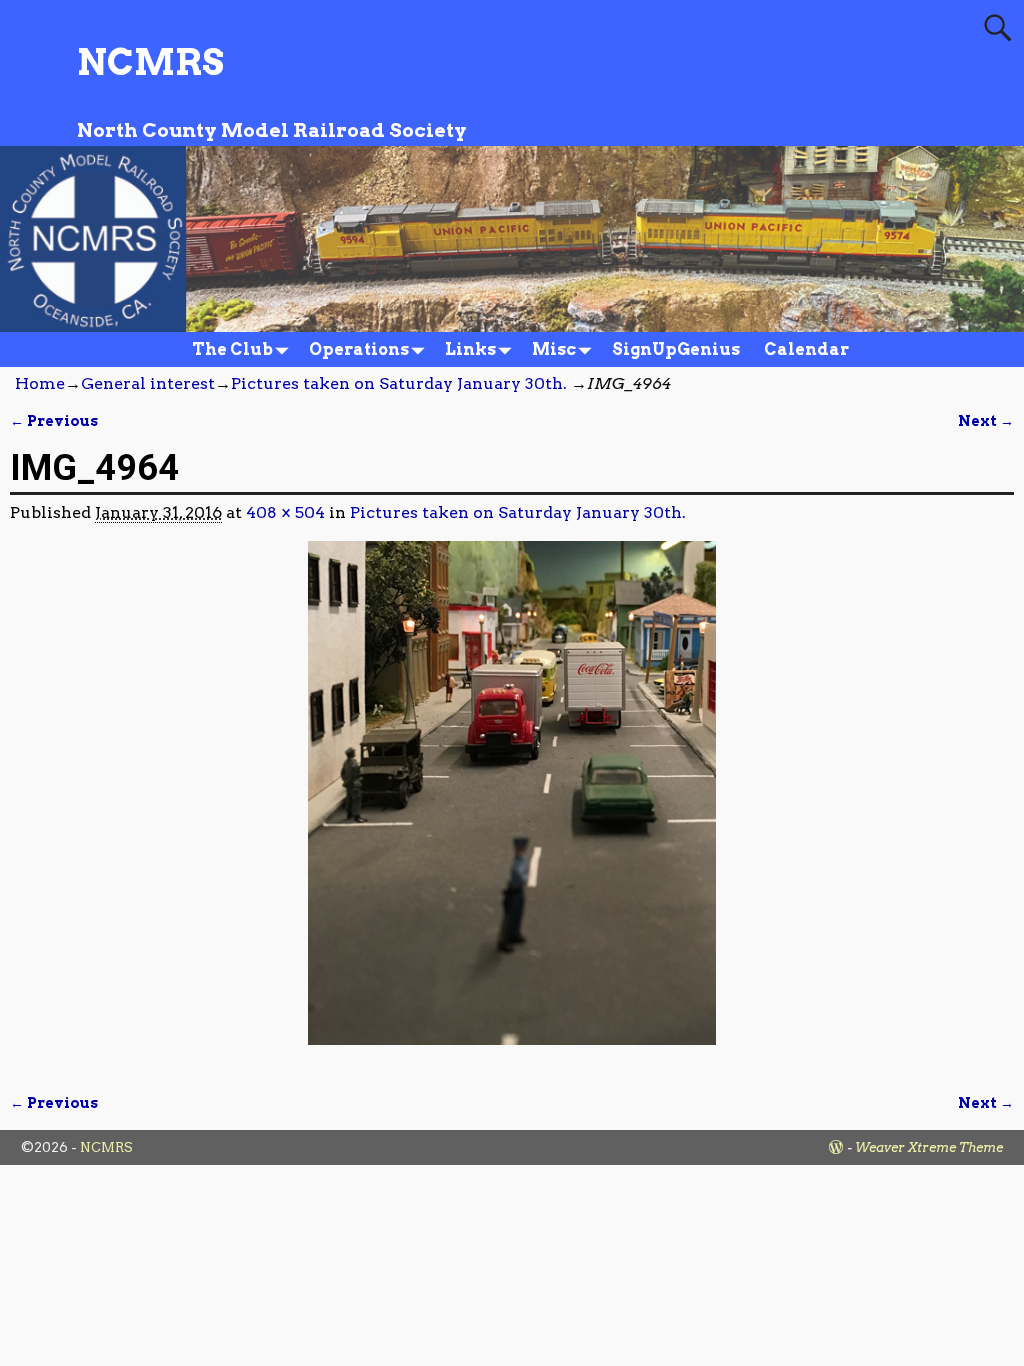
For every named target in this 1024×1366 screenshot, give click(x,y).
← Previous (54, 421)
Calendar (806, 349)
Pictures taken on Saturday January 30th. (399, 383)
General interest (148, 383)
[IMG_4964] (512, 805)
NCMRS (150, 62)
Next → (986, 421)
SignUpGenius (676, 349)
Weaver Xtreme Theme (929, 1147)
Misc (554, 349)
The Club (232, 349)
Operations (359, 349)
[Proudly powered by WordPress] (836, 1147)
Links (470, 349)
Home (40, 383)
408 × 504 (285, 512)
